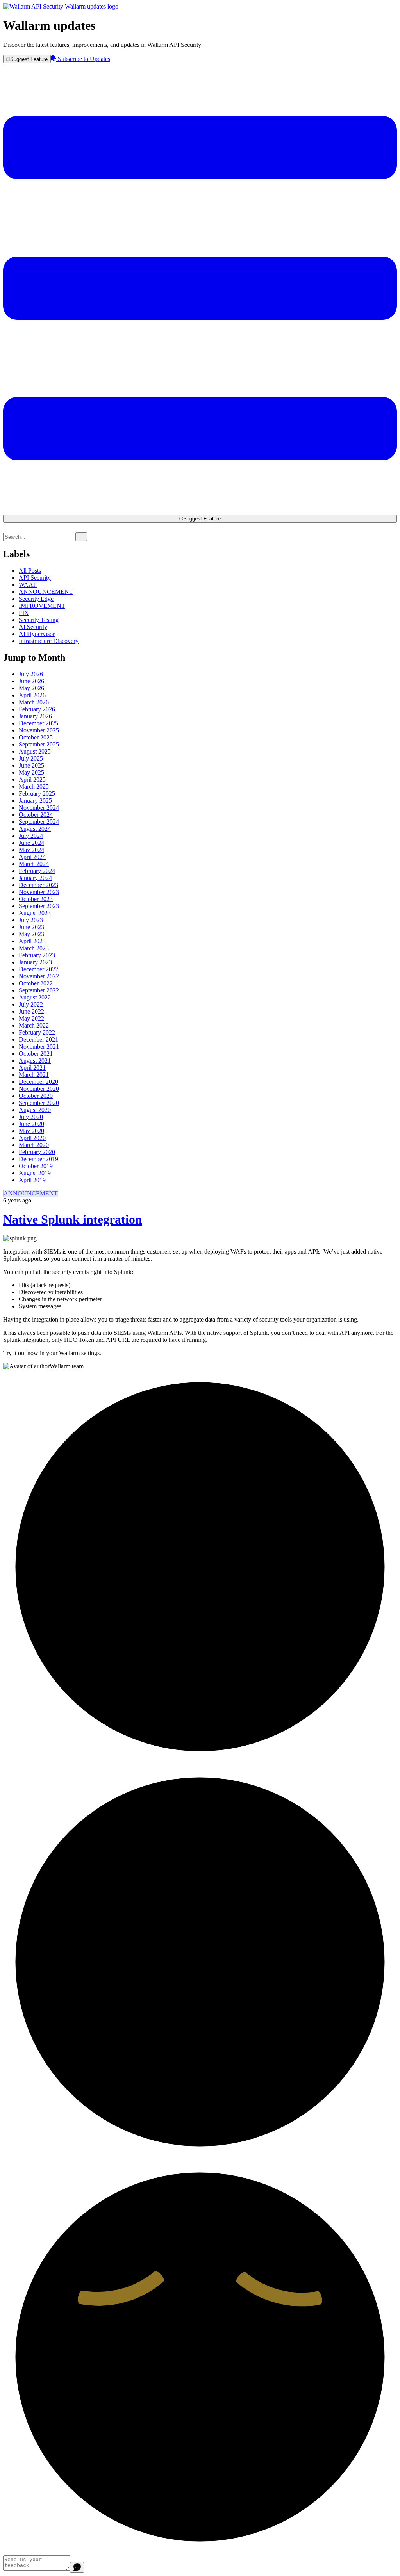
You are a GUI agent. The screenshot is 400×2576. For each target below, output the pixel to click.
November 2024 (39, 808)
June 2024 (31, 843)
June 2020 (31, 1124)
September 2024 (39, 822)
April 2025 (32, 779)
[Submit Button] (81, 537)
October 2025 (36, 737)
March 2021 (34, 1075)
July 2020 (31, 1117)
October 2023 (36, 899)
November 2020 (39, 1089)
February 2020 (37, 1152)
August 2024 (35, 829)
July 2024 (31, 836)
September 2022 (39, 990)
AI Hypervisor (37, 634)
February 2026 (37, 709)
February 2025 (37, 794)
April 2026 (32, 695)
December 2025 (38, 723)
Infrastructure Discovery (49, 641)
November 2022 (39, 976)
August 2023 (35, 913)
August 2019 (35, 1173)
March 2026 (34, 702)
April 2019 (32, 1180)
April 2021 (32, 1068)
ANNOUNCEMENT (46, 592)
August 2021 (35, 1061)
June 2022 (31, 1011)
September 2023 (39, 906)
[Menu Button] (200, 511)
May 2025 (31, 772)
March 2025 (34, 787)
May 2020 (31, 1131)
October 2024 (36, 815)
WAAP (28, 585)
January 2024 (35, 878)
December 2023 (38, 885)
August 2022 (35, 997)
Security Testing (39, 620)
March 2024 (34, 864)
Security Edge (36, 599)
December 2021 (38, 1039)
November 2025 (39, 730)
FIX (24, 613)
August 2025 (35, 751)
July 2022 (31, 1004)
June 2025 (31, 765)
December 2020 (38, 1082)
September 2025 (39, 744)
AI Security (33, 627)
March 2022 (34, 1025)
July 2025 (31, 758)
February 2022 (37, 1032)
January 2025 (35, 801)
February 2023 (37, 955)
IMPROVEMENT (42, 606)
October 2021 (36, 1054)
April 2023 (32, 941)
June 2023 (31, 927)
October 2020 (36, 1096)
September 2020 (39, 1103)
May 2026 (31, 688)
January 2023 (35, 962)
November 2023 (39, 892)
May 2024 (31, 850)
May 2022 (31, 1018)
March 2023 (34, 948)
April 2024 (32, 857)
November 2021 (39, 1047)
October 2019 (36, 1166)
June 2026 (31, 681)
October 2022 (36, 983)
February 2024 (37, 871)
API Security (35, 578)
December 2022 (38, 969)
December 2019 (38, 1159)
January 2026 (35, 716)
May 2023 (31, 934)
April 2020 (32, 1138)
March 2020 (34, 1145)
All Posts (30, 571)
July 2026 (31, 674)
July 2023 (31, 920)
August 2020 (35, 1110)
